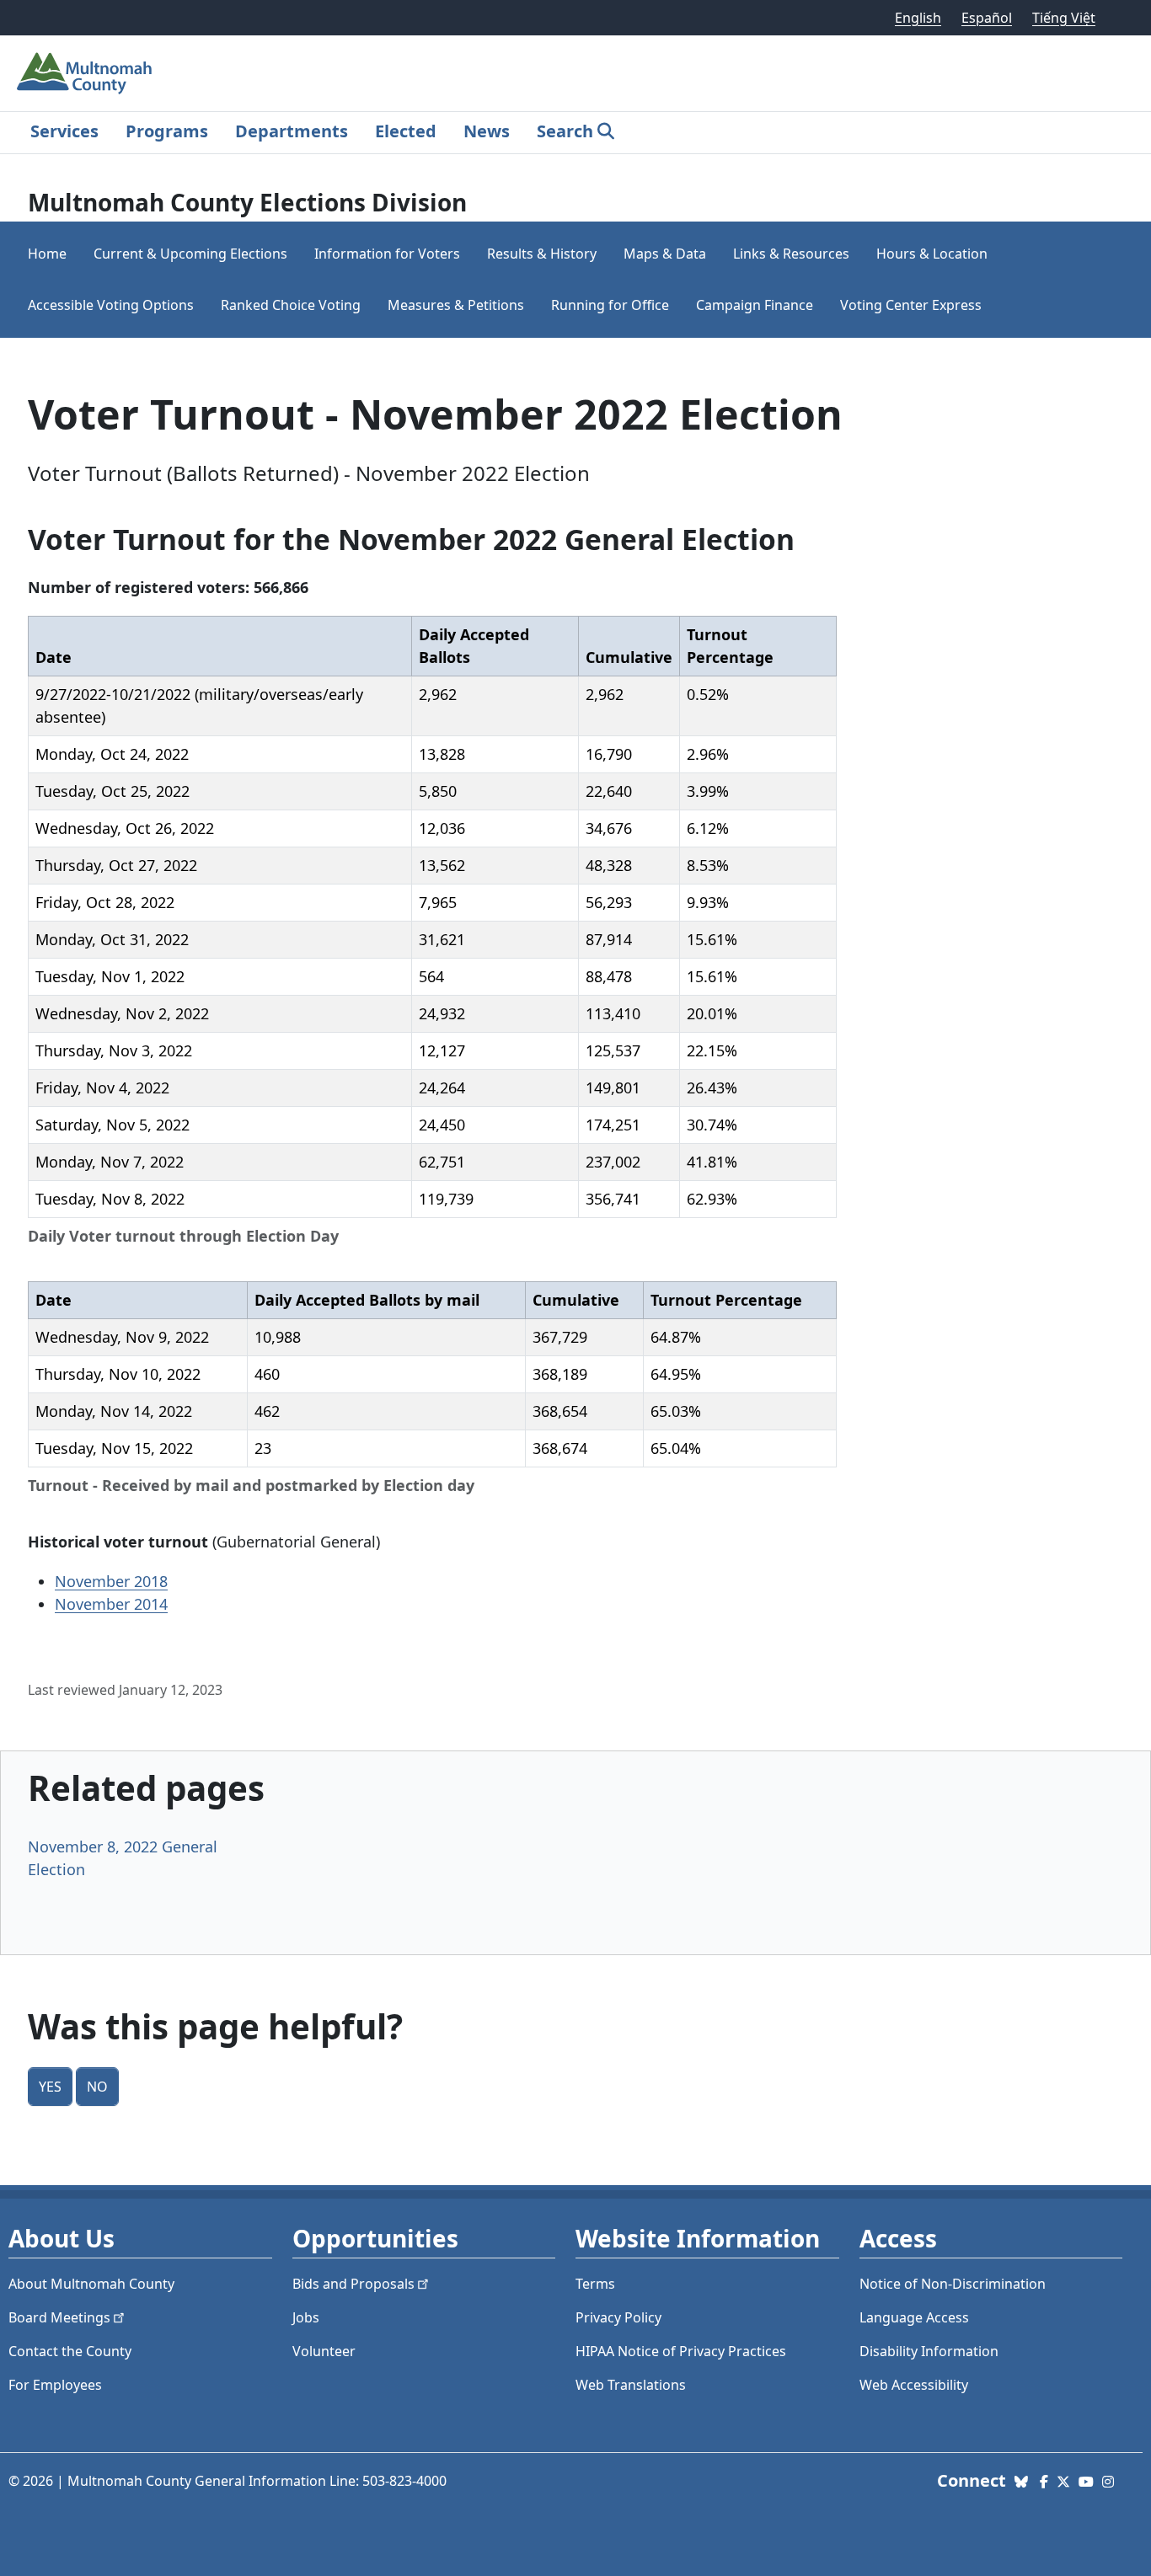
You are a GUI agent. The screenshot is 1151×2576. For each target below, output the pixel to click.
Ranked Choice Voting (291, 305)
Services (64, 131)
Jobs (306, 2317)
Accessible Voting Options (111, 305)
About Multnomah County (91, 2284)
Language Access (914, 2317)
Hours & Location (932, 254)
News (487, 131)
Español (987, 18)
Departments (292, 131)
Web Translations (631, 2385)
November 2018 (111, 1581)
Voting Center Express (911, 305)
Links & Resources (791, 254)
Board (59, 2317)
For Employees (55, 2385)
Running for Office (610, 305)
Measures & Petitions (456, 305)
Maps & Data (665, 254)
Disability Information (929, 2351)
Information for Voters (387, 254)
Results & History (542, 254)
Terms (595, 2284)
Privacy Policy (618, 2317)
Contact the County (70, 2351)
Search (565, 131)
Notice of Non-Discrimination (953, 2284)
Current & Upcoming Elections (190, 254)
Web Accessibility (914, 2385)
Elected (406, 131)
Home (47, 254)
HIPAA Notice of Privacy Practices (681, 2351)
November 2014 (111, 1604)
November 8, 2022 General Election (123, 1858)
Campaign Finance (755, 305)
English (918, 18)
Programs (167, 131)
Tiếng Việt (1064, 18)
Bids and (353, 2284)
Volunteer (324, 2351)
